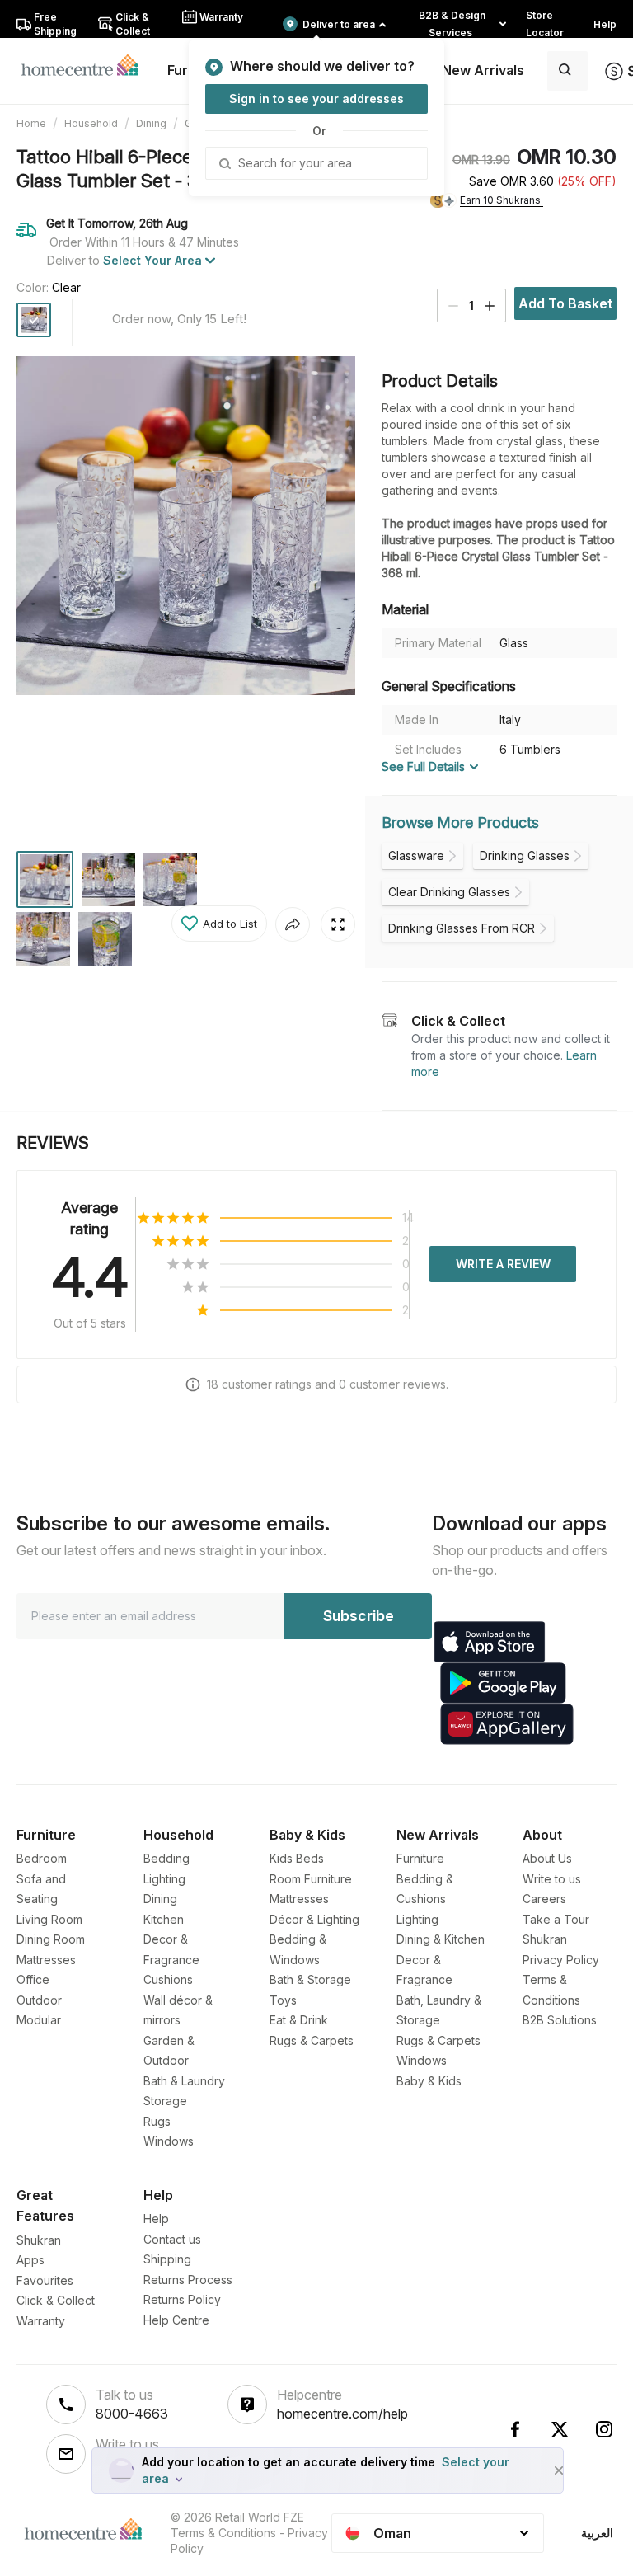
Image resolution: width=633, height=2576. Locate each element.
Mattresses (46, 1960)
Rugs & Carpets (312, 2040)
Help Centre (176, 2320)
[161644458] (34, 320)
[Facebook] (515, 2429)
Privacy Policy (561, 1960)
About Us (547, 1858)
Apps (30, 2260)
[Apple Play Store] (490, 1642)
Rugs (157, 2121)
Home (31, 123)
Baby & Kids (429, 2081)
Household (91, 123)
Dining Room (51, 1939)
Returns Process (188, 2280)
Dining (151, 123)
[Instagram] (604, 2429)
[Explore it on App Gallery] (507, 1724)
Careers (544, 1899)
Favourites (45, 2280)
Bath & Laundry (184, 2081)
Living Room (49, 1919)
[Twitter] (560, 2429)
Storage (165, 2101)
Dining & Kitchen (441, 1939)
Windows (169, 2141)
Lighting (164, 1879)
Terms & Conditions (223, 2533)
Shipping (167, 2259)
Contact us (172, 2239)
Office (33, 1979)
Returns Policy (182, 2299)
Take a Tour (556, 1919)
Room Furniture (311, 1879)
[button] (219, 924)
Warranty (41, 2321)
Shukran (545, 1939)
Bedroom (42, 1858)
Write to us (552, 1879)
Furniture (420, 1858)
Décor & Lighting (314, 1919)
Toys (283, 2000)
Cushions (168, 1979)
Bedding (166, 1858)
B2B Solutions (560, 2020)
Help (156, 2219)
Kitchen (164, 1919)
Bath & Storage (310, 1979)
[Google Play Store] (503, 1683)
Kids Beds (297, 1858)
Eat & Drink (299, 2020)
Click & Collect (56, 2300)
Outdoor (39, 2000)
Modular (39, 2020)
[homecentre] (87, 64)
